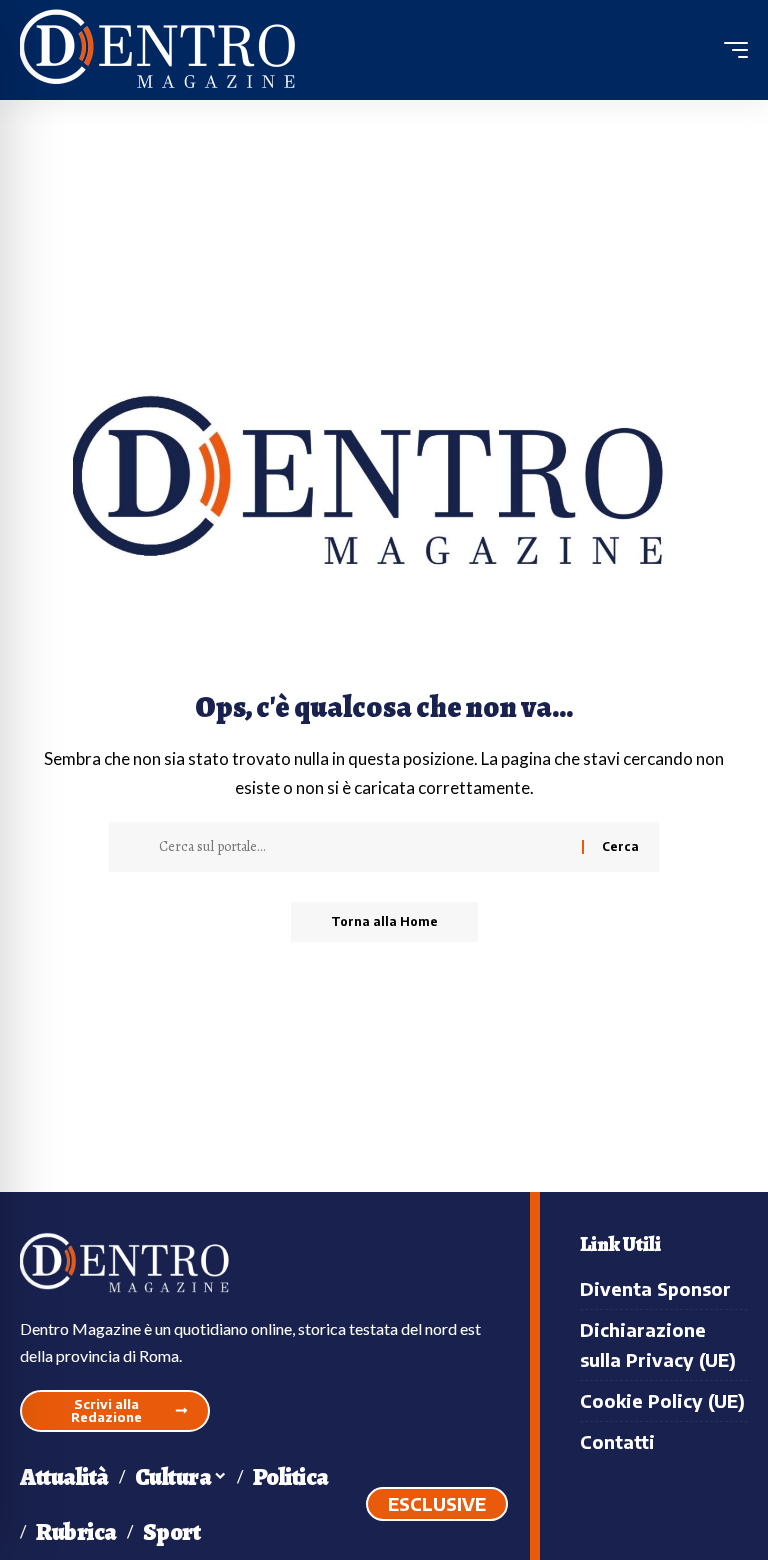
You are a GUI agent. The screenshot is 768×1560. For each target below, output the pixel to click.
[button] (731, 50)
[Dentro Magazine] (165, 50)
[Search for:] (363, 847)
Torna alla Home (384, 921)
